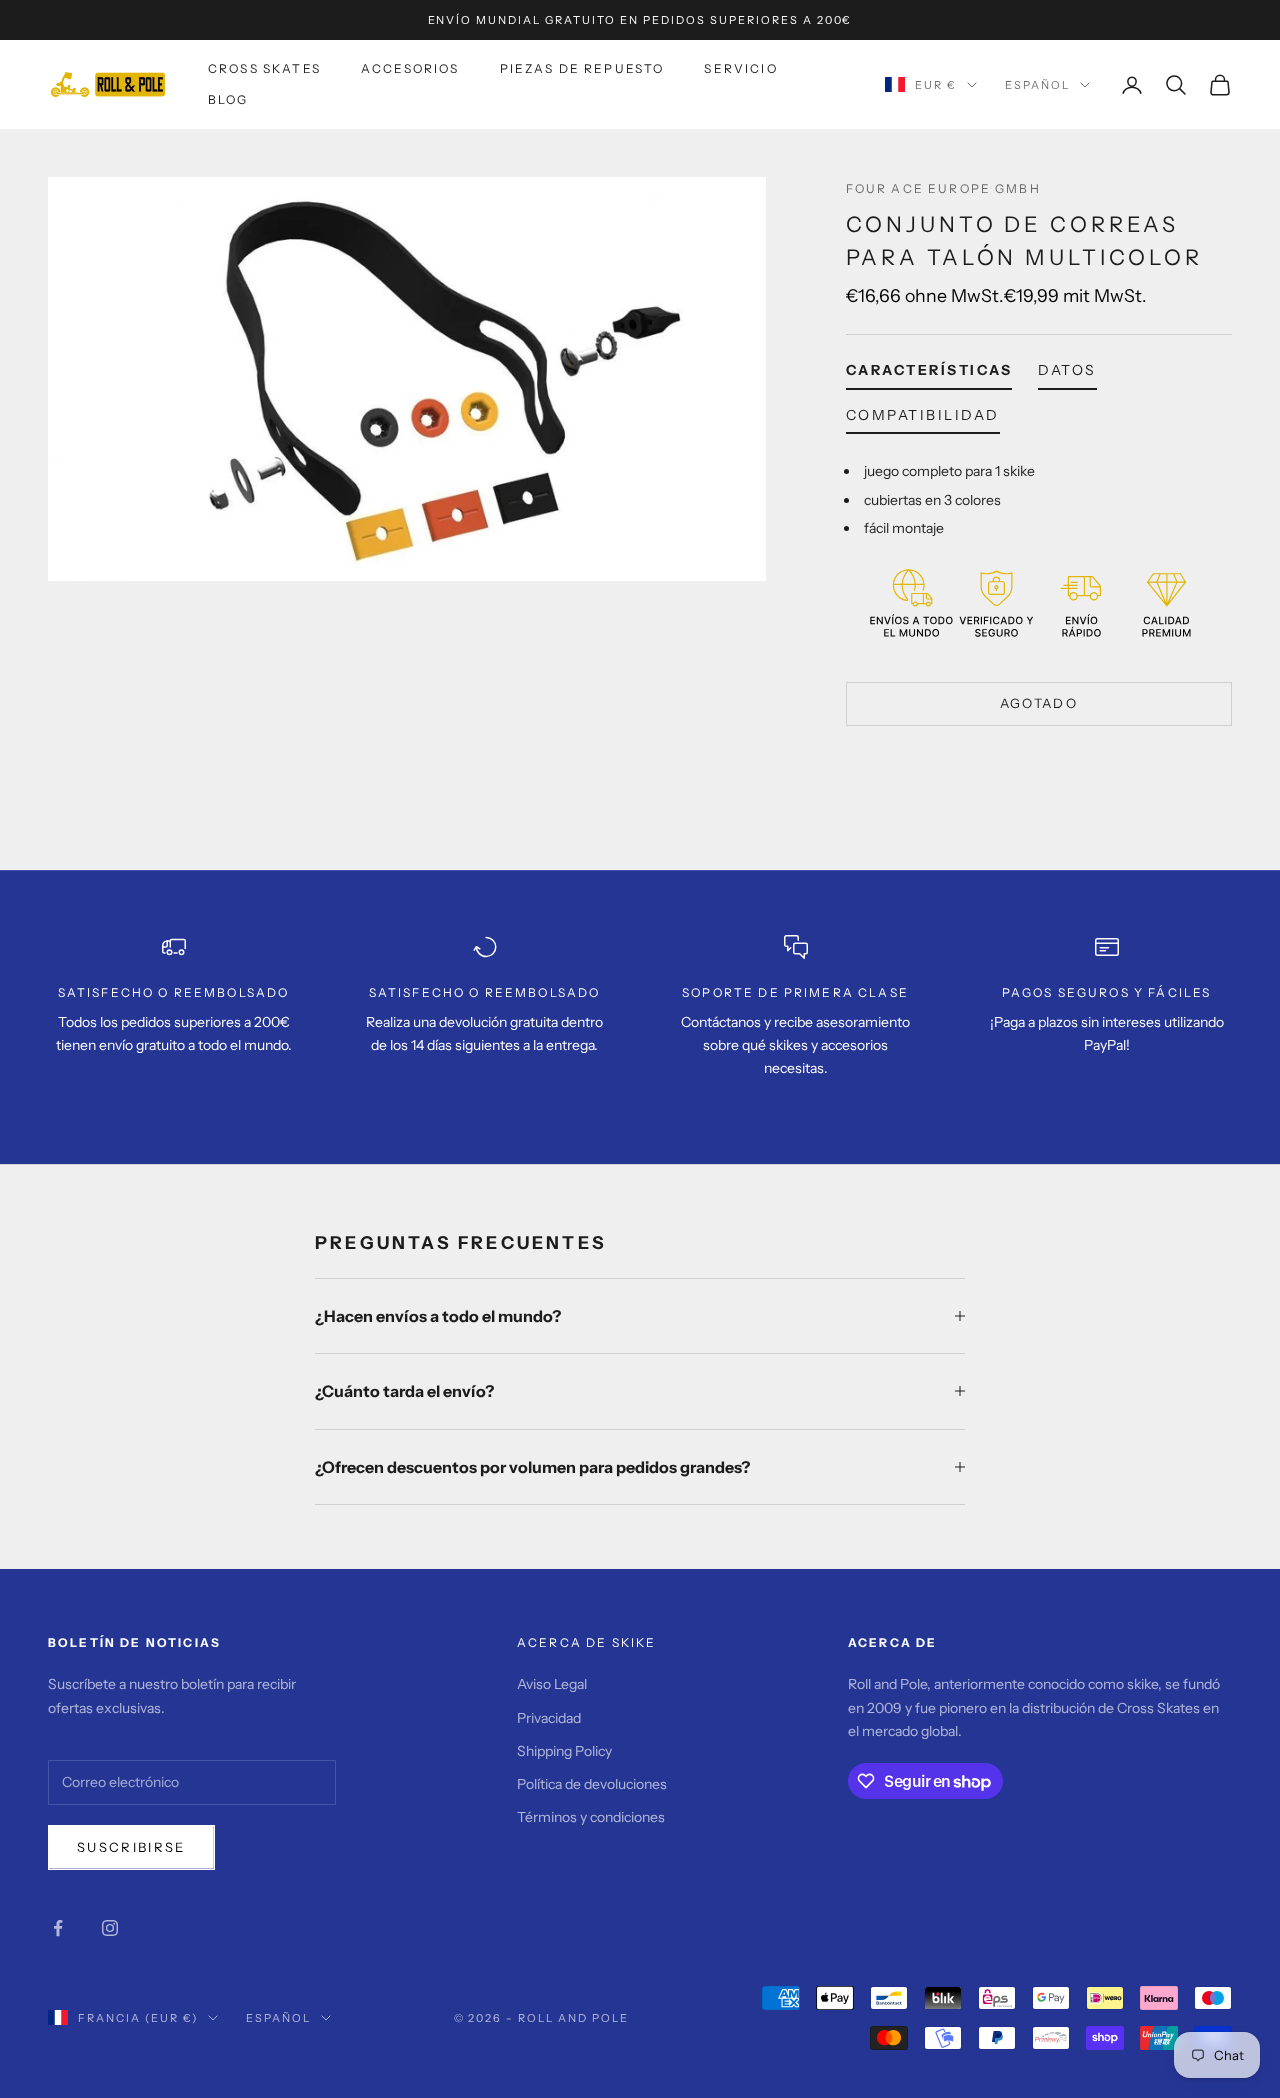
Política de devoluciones (592, 1784)
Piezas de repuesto (582, 68)
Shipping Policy (564, 1751)
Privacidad (549, 1718)
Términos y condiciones (591, 1817)
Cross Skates (264, 68)
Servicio (740, 68)
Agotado (1039, 703)
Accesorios (410, 68)
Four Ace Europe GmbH (943, 188)
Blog (228, 99)
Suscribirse (131, 1847)
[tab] (929, 374)
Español (1037, 85)
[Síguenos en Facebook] (58, 1928)
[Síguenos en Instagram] (110, 1928)
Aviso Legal (552, 1684)
